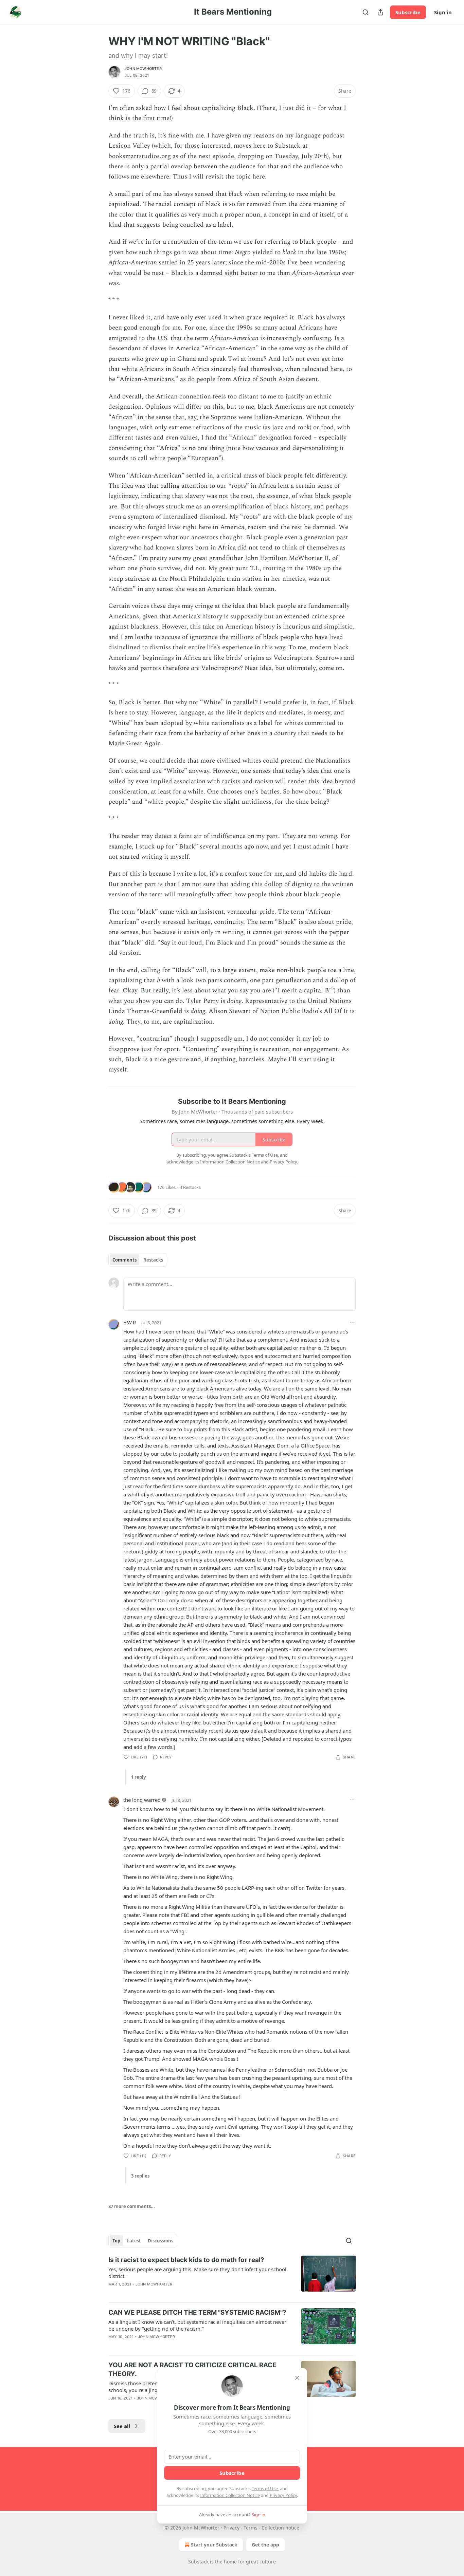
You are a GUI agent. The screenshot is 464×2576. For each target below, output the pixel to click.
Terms (251, 2528)
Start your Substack (214, 2545)
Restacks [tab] (153, 1260)
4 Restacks (190, 1187)
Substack (198, 2562)
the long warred (142, 1800)
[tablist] (138, 1260)
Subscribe (408, 12)
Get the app (265, 2545)
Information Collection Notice (230, 2495)
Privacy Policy (283, 2495)
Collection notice (280, 2528)
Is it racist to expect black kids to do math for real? (186, 2260)
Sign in (443, 12)
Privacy (231, 2528)
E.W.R (130, 1322)
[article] (232, 2276)
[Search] (365, 12)
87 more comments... (132, 2206)
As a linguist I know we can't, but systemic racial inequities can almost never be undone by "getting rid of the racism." (197, 2325)
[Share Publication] (380, 12)
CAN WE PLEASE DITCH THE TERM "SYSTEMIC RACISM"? (197, 2312)
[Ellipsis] (352, 1322)
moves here (250, 146)
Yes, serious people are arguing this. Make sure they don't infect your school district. (197, 2273)
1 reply (138, 1777)
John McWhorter (143, 69)
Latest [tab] (134, 2241)
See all (122, 2426)
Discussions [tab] (160, 2241)
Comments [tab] (124, 1260)
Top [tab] (116, 2241)
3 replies (140, 2176)
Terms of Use (265, 2488)
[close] (297, 2378)
